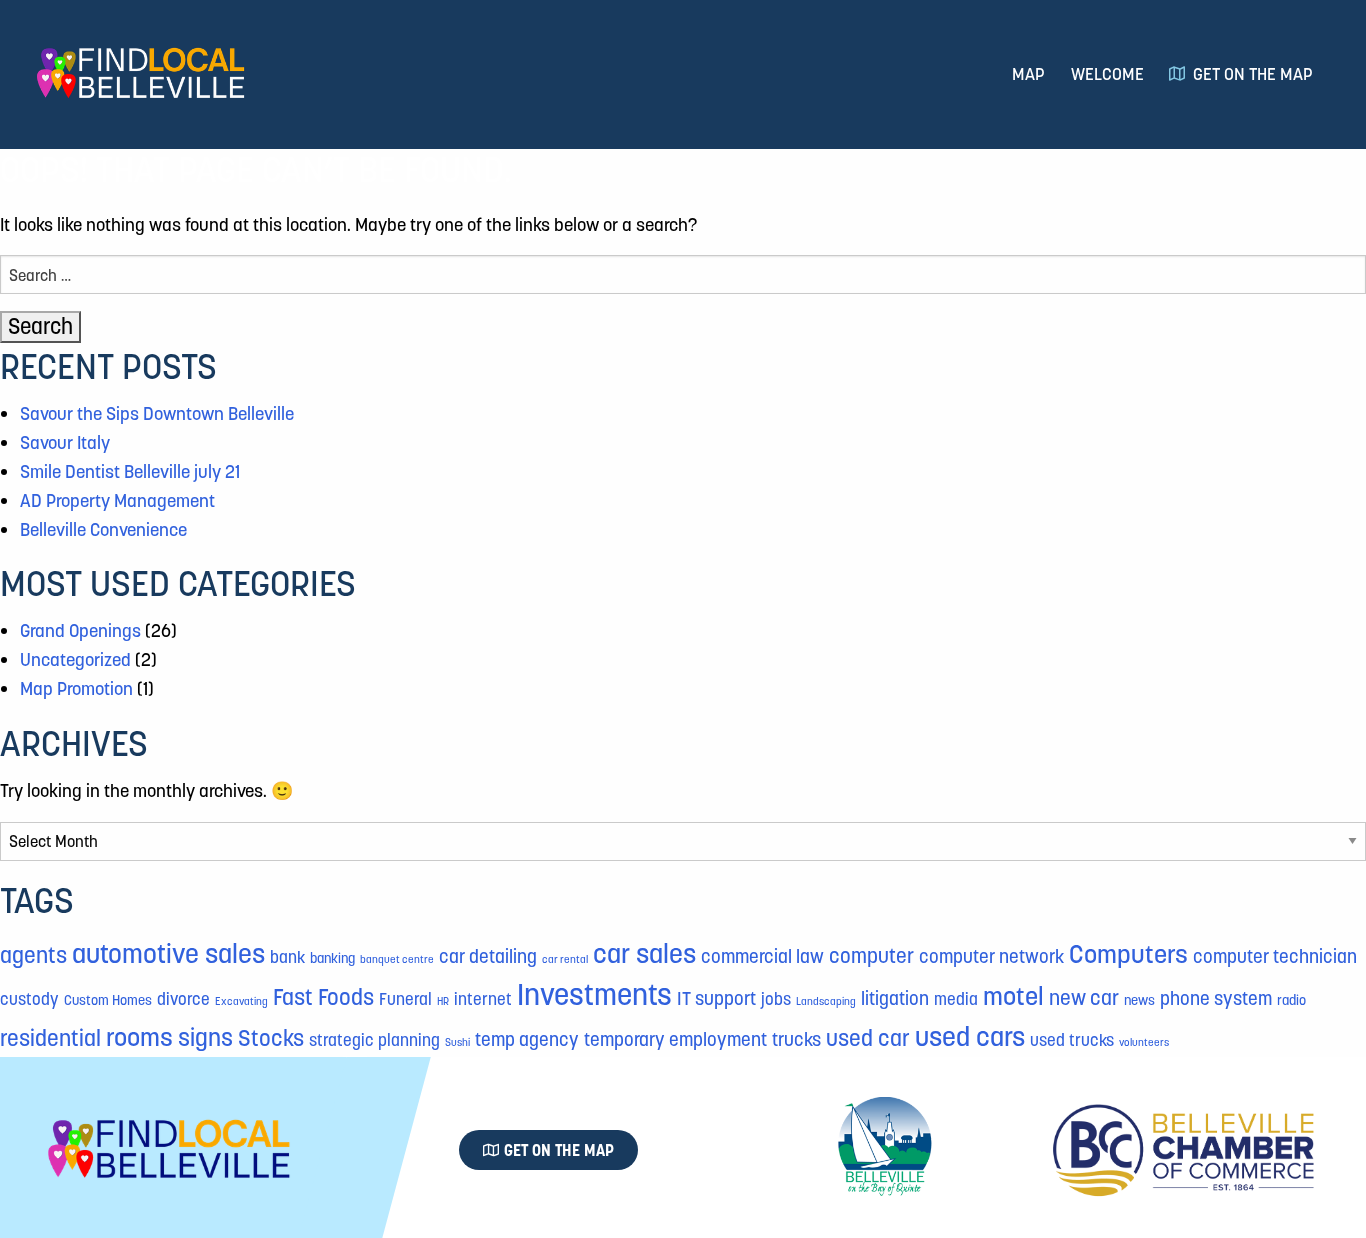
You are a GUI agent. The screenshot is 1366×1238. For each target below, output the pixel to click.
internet (483, 999)
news (1139, 1000)
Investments (594, 994)
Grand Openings (80, 630)
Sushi (457, 1042)
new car (1084, 998)
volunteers (1144, 1042)
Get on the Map (1253, 74)
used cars (970, 1036)
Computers (1128, 954)
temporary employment (675, 1039)
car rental (565, 959)
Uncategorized (75, 659)
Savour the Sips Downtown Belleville (157, 413)
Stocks (271, 1038)
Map (1028, 74)
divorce (183, 999)
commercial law (762, 956)
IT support (716, 998)
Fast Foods (323, 997)
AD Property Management (117, 500)
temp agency (527, 1039)
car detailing (488, 956)
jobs (776, 999)
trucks (796, 1039)
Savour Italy (65, 442)
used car (868, 1038)
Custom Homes (108, 1000)
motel (1013, 996)
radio (1291, 1000)
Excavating (241, 1001)
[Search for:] (683, 274)
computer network (991, 956)
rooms (139, 1037)
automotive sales (168, 953)
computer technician (1275, 956)
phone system (1216, 998)
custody (29, 999)
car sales (644, 953)
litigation (895, 998)
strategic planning (374, 1040)
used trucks (1072, 1040)
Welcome (1107, 74)
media (956, 999)
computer (871, 956)
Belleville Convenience (103, 529)
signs (205, 1038)
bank (287, 957)
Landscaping (826, 1001)
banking (332, 958)
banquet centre (397, 959)
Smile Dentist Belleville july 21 (130, 471)
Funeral (405, 999)
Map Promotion (76, 688)
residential (50, 1038)
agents (33, 955)
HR (443, 1001)
